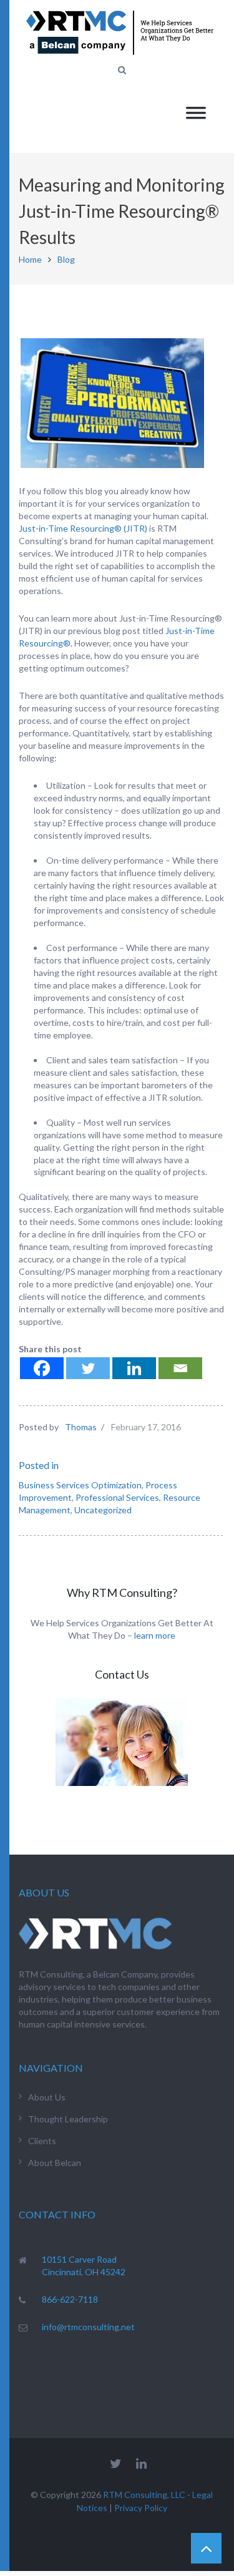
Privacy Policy (141, 2508)
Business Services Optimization (80, 1485)
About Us (47, 2097)
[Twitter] (88, 1368)
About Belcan (55, 2163)
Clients (42, 2141)
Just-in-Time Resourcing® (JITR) (83, 528)
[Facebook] (42, 1368)
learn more (155, 1635)
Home (30, 259)
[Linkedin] (134, 1368)
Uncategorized (103, 1510)
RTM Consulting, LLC (144, 2495)
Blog (66, 259)
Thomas (81, 1427)
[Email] (180, 1368)
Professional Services (117, 1497)
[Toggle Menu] (196, 113)
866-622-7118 (70, 2299)
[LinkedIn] (141, 2463)
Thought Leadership (68, 2119)
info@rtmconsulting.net (88, 2327)
